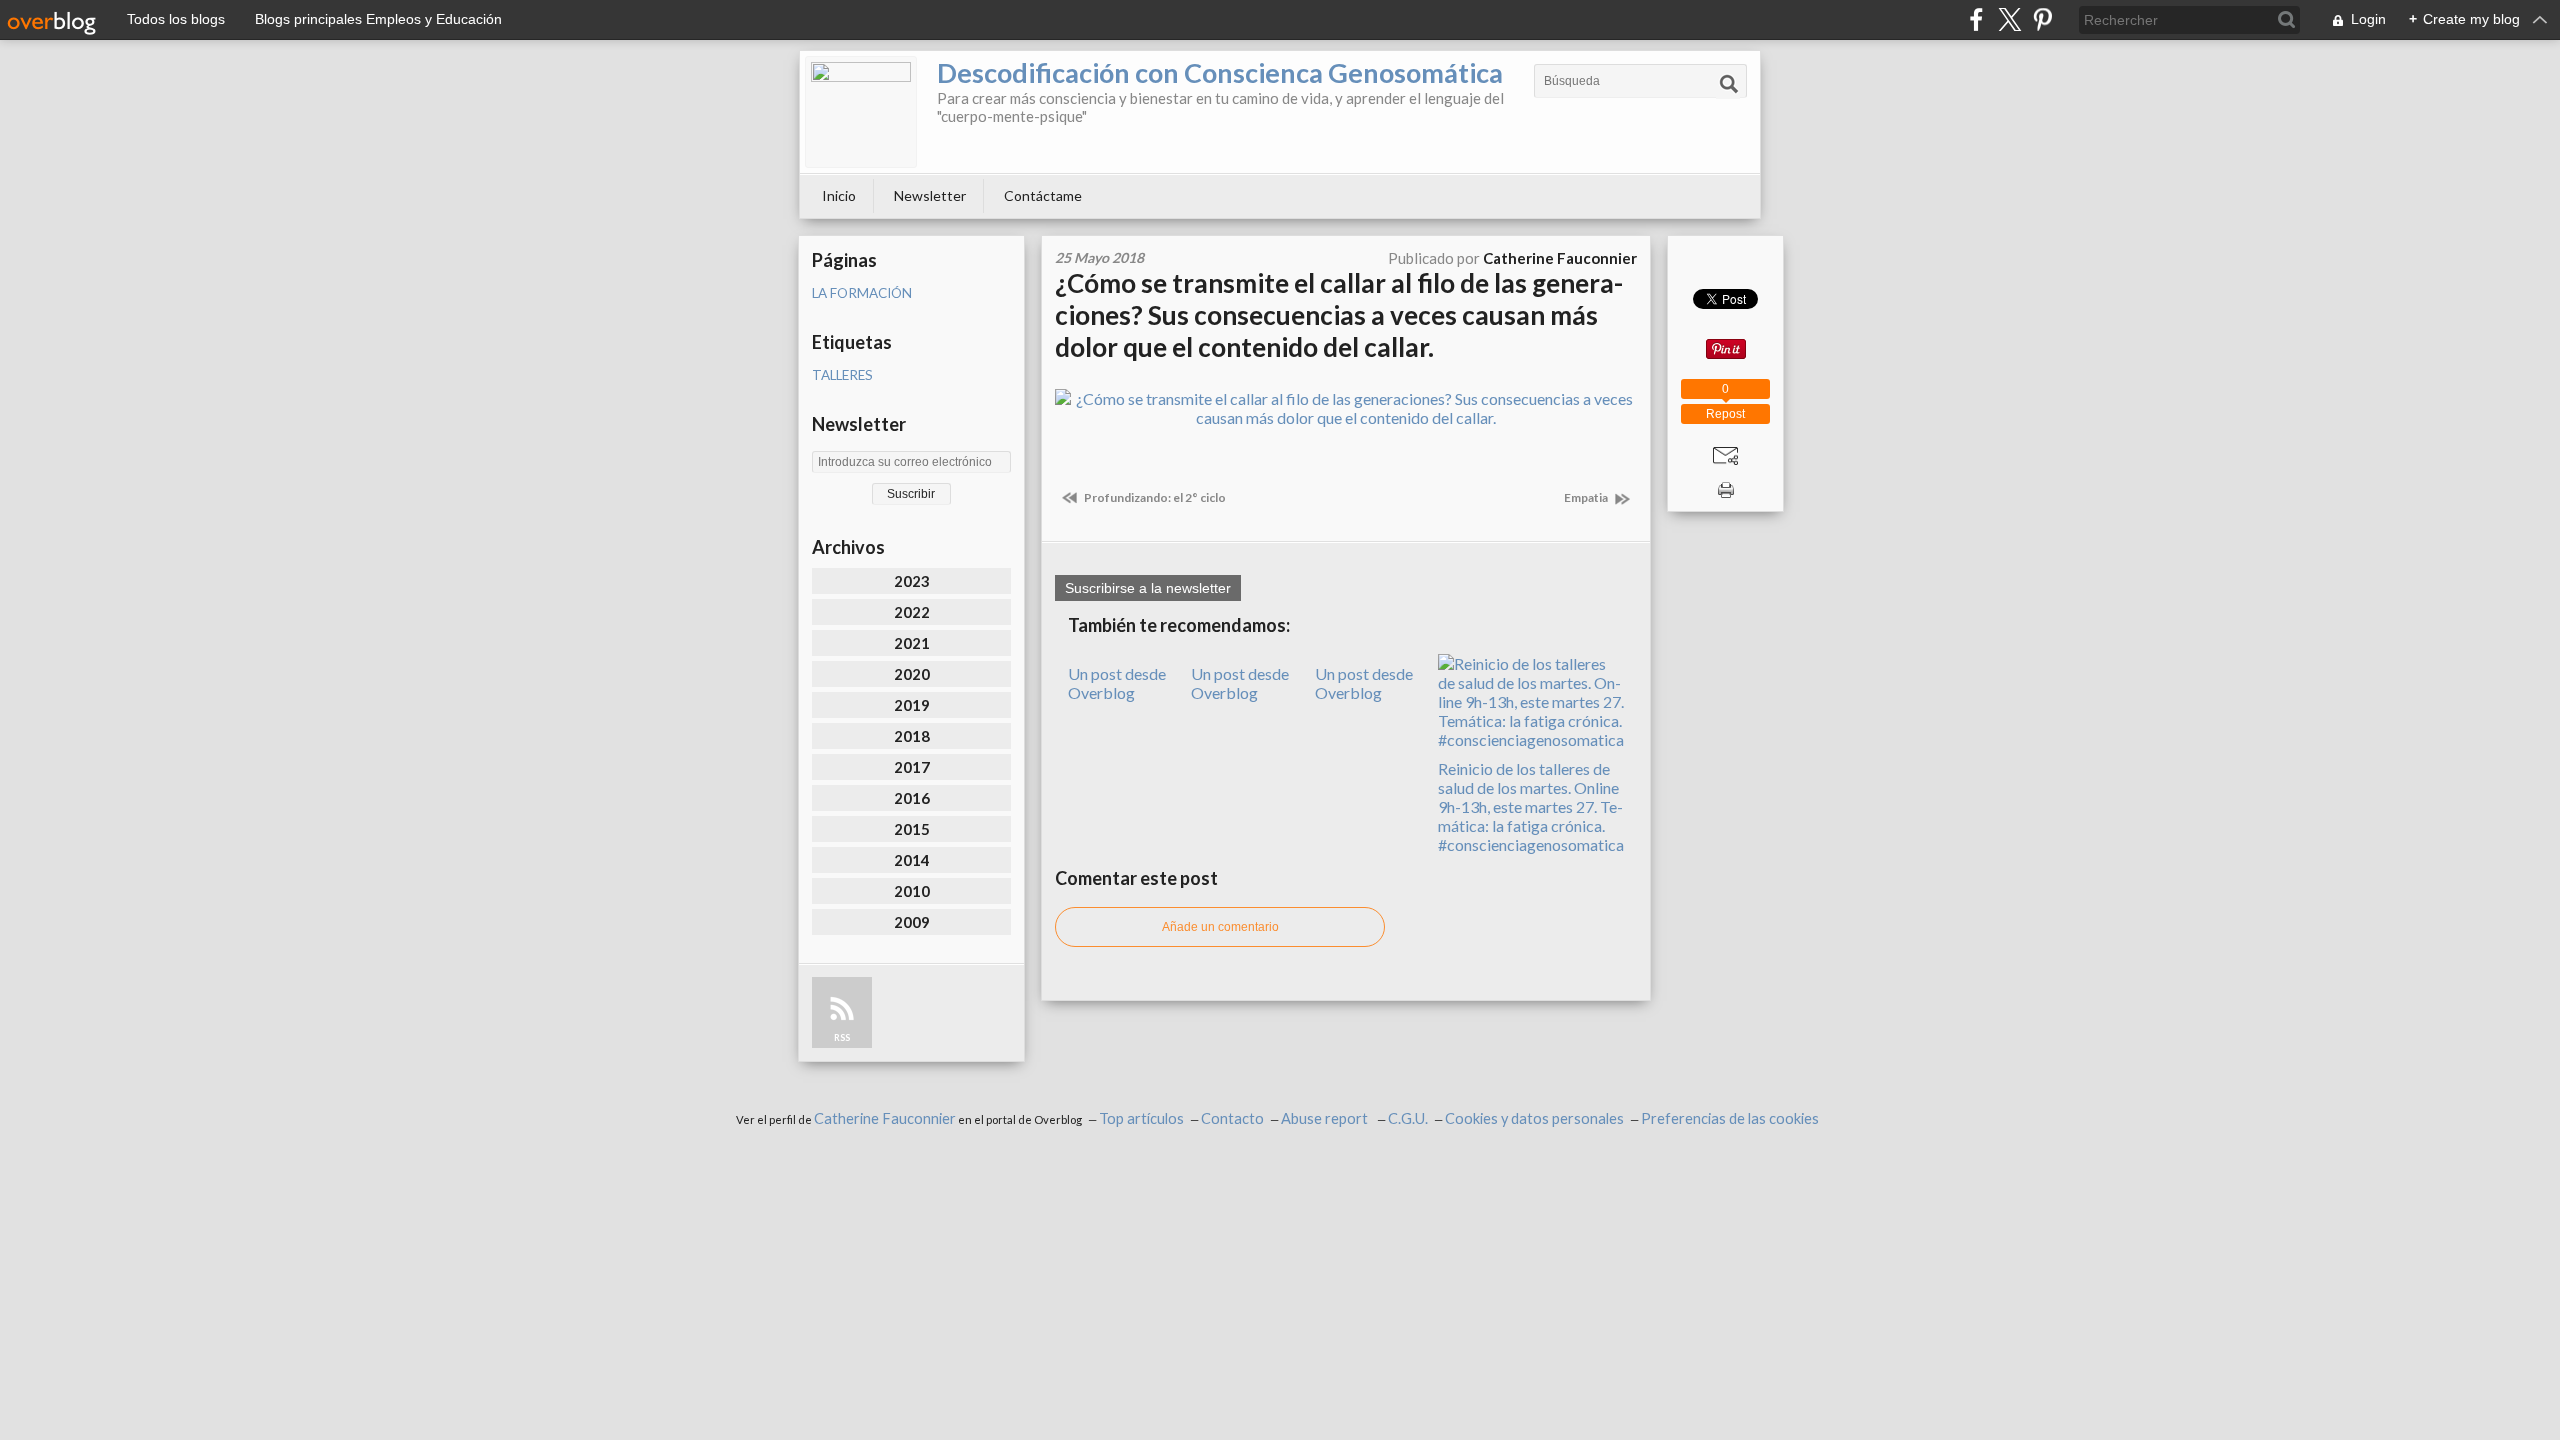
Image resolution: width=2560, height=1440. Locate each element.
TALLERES (842, 375)
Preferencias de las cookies (1730, 1118)
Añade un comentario (1220, 927)
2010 (912, 891)
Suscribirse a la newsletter (1148, 588)
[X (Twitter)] (2009, 19)
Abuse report (1326, 1118)
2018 (912, 736)
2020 (912, 674)
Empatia (1587, 497)
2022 (912, 612)
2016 (912, 798)
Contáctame (1043, 195)
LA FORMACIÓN (862, 293)
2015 (912, 829)
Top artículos (1141, 1118)
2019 (912, 705)
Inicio (839, 195)
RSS (842, 1037)
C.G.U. (1408, 1118)
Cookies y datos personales (1534, 1118)
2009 (912, 922)
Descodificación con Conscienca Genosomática (1220, 72)
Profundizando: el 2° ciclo (1154, 497)
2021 (912, 643)
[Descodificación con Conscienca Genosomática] (861, 112)
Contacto (1232, 1118)
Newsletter (930, 195)
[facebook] (1976, 19)
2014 (912, 860)
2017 (912, 767)
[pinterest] (2042, 19)
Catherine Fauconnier (885, 1118)
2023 (912, 581)
